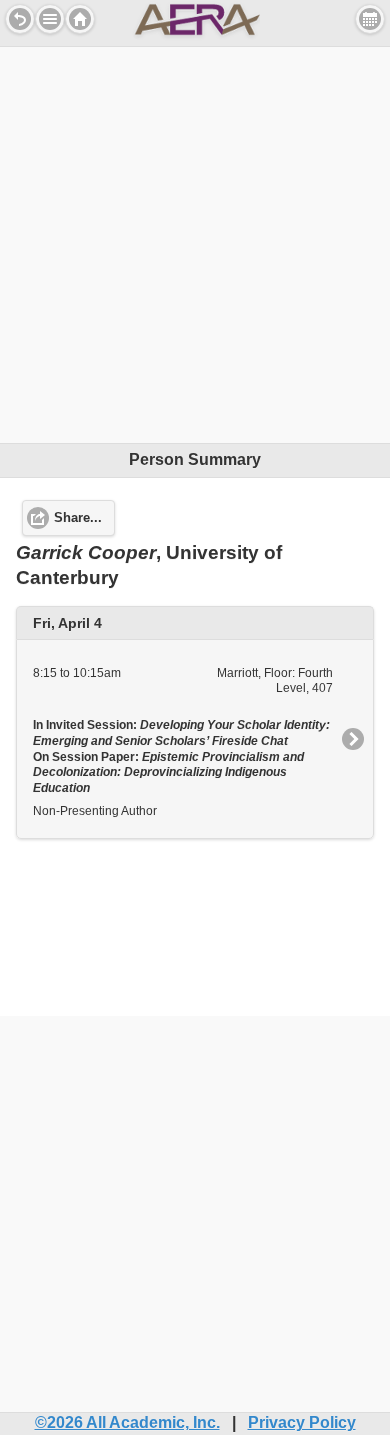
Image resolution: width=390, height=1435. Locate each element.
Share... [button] (78, 518)
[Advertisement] (195, 242)
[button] (50, 19)
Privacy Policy (302, 1422)
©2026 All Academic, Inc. (127, 1422)
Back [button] (20, 19)
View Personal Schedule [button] (370, 19)
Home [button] (80, 19)
